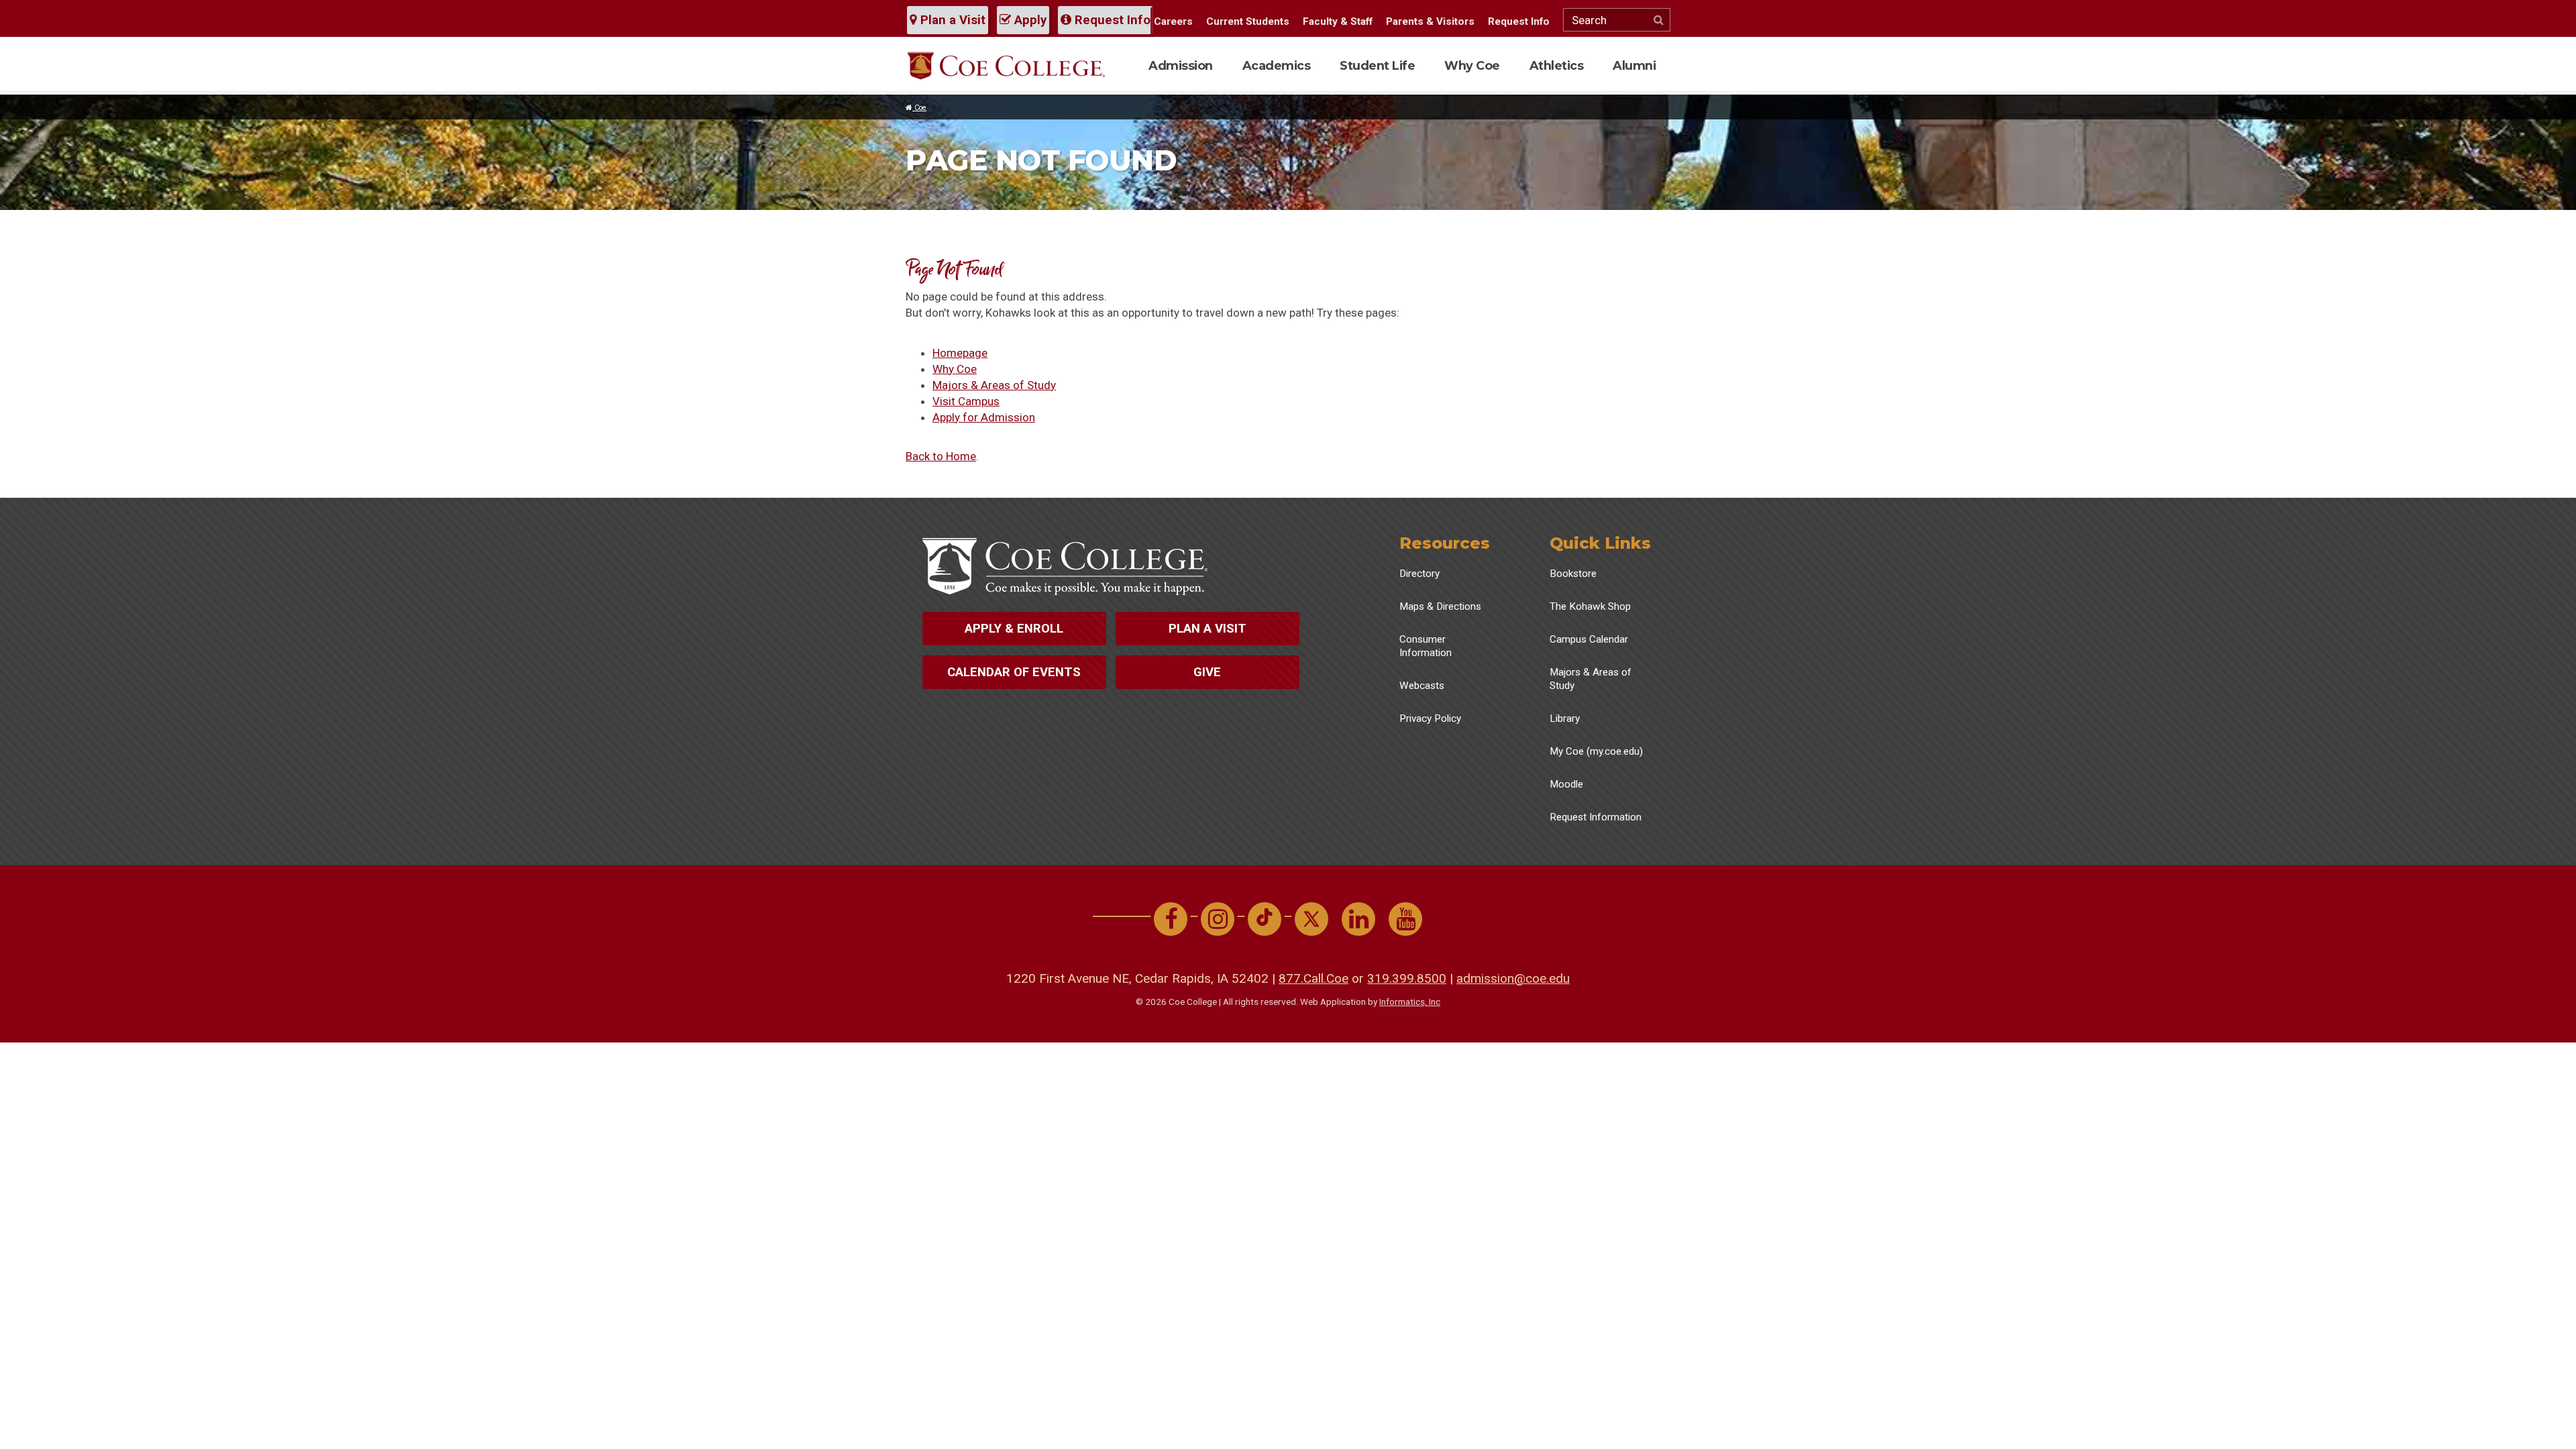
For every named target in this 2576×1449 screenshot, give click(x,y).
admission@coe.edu (1513, 978)
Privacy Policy (1430, 718)
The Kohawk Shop (1590, 606)
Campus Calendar (1589, 639)
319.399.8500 (1407, 978)
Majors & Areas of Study (994, 385)
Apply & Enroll (1014, 629)
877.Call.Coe (1313, 978)
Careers (1173, 21)
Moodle (1566, 784)
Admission (1181, 65)
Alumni (1634, 65)
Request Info (1111, 20)
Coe (919, 108)
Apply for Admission (984, 417)
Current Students (1248, 21)
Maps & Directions (1440, 606)
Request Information (1596, 817)
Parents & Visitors (1430, 21)
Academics (1277, 65)
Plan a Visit (951, 20)
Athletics (1557, 65)
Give (1207, 672)
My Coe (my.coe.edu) (1596, 751)
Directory (1419, 574)
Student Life (1377, 65)
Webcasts (1422, 686)
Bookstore (1573, 574)
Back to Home (941, 456)
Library (1565, 718)
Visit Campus (966, 401)
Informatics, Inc (1410, 1002)
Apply (1029, 20)
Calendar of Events (1014, 672)
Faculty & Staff (1338, 21)
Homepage (960, 353)
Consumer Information (1426, 646)
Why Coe (1472, 65)
